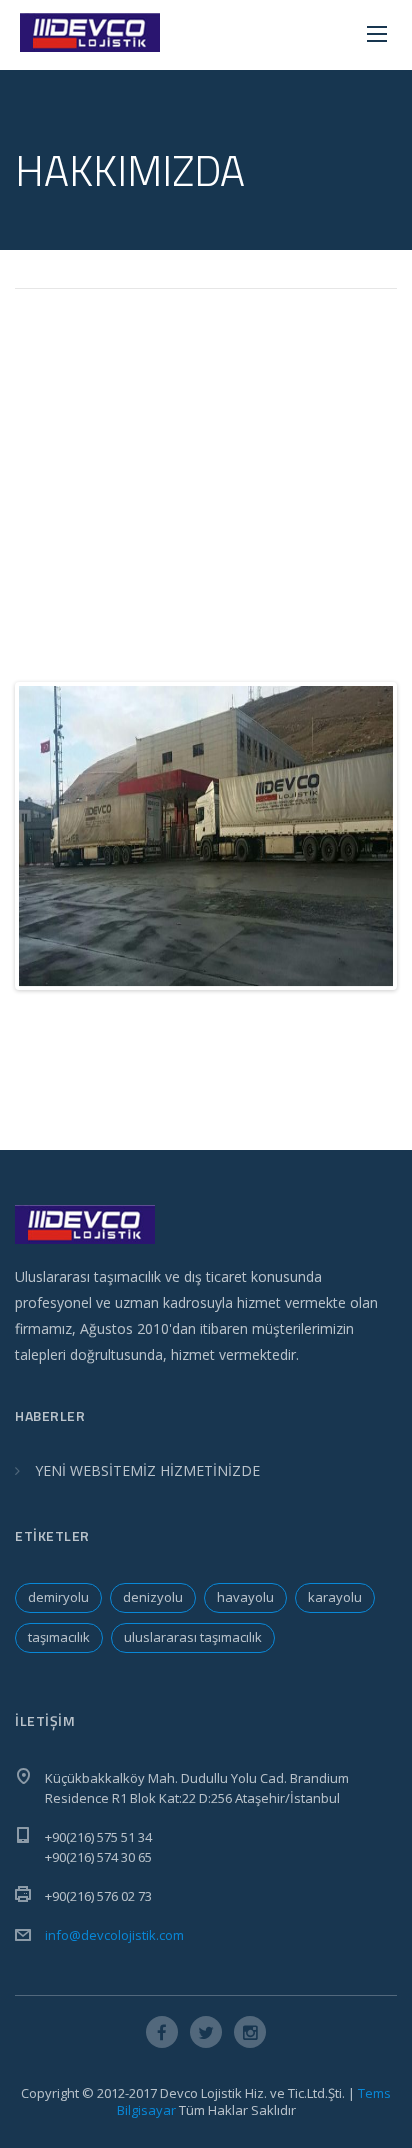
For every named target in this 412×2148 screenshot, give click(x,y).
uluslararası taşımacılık (193, 1637)
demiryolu (58, 1597)
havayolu (245, 1597)
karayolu (335, 1597)
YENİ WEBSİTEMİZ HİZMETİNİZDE (147, 1470)
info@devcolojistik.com (114, 1935)
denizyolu (153, 1597)
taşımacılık (59, 1637)
